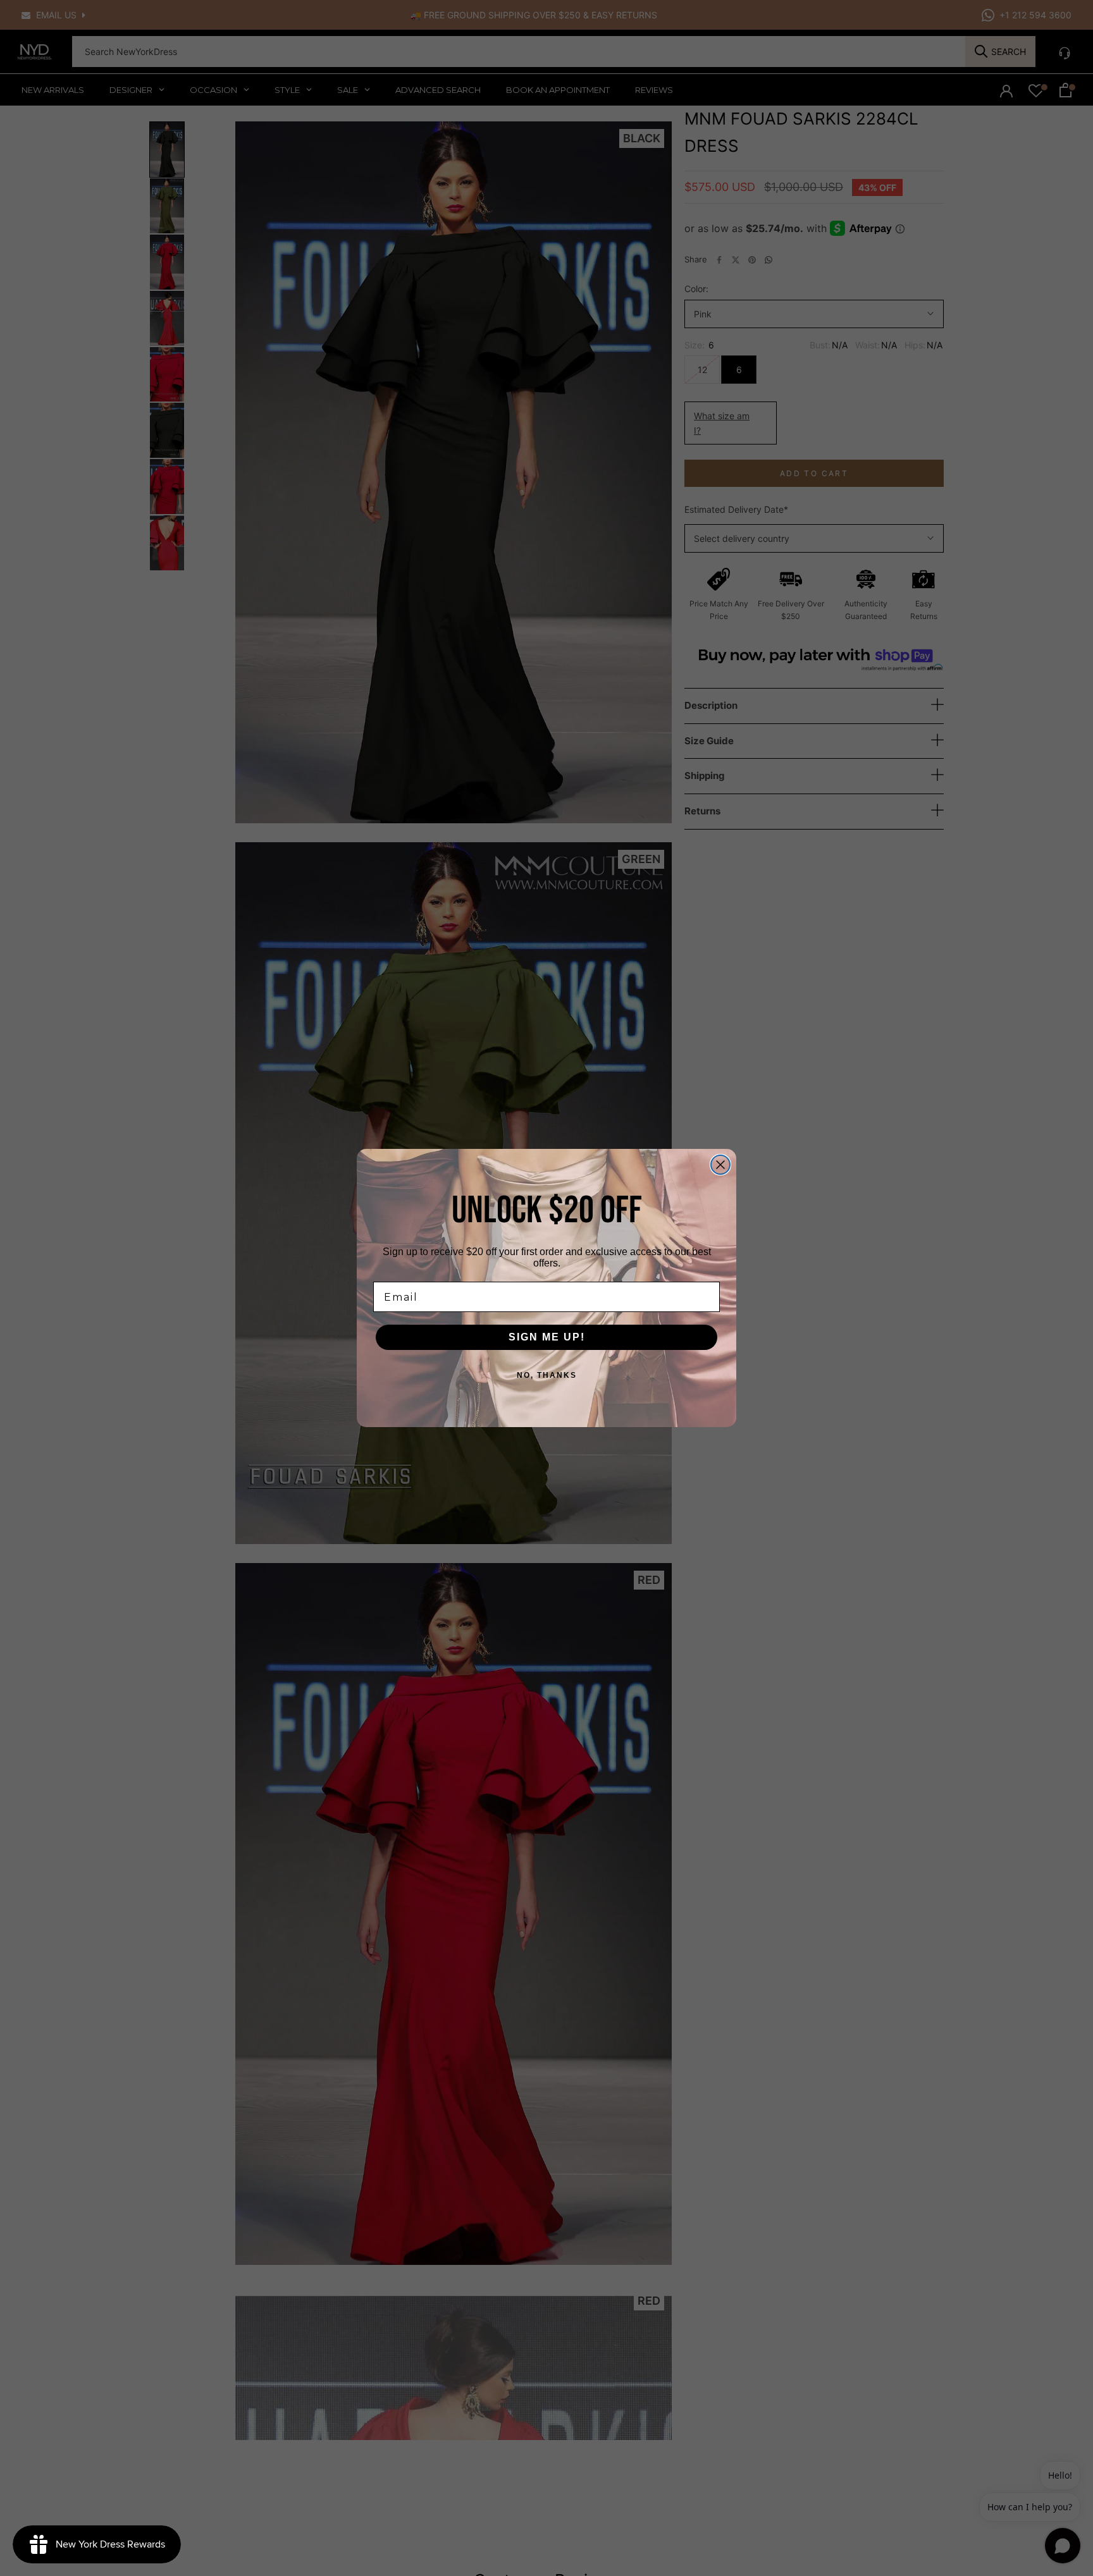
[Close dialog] (720, 1165)
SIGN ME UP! (547, 1337)
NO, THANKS (547, 1375)
